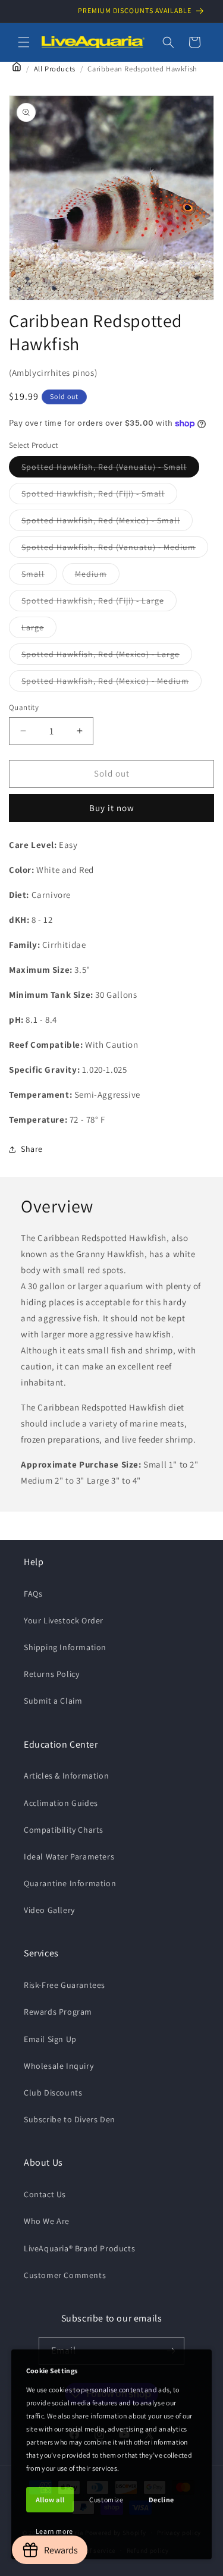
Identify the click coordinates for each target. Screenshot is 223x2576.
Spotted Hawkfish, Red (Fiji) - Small (99, 496)
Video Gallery (49, 1910)
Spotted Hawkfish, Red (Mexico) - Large (107, 656)
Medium (97, 576)
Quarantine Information (70, 1883)
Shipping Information (65, 1647)
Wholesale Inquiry (59, 2066)
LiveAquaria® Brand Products (79, 2248)
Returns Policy (51, 1674)
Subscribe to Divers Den (70, 2119)
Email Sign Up (50, 2039)
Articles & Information (66, 1776)
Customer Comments (65, 2275)
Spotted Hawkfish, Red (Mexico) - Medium (111, 683)
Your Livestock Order (64, 1620)
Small (39, 576)
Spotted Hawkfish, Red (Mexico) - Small (107, 523)
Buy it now (112, 808)
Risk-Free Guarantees (65, 1985)
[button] (24, 42)
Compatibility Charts (64, 1830)
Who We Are (47, 2221)
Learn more (54, 2531)
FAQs (33, 1594)
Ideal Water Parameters (69, 1856)
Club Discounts (53, 2093)
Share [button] (32, 1149)
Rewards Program (58, 2012)
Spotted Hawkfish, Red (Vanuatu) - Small (110, 469)
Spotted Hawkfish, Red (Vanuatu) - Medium (115, 549)
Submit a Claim (53, 1701)
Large (39, 630)
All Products (55, 69)
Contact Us (45, 2194)
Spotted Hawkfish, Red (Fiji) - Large (99, 603)
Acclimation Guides (61, 1803)
